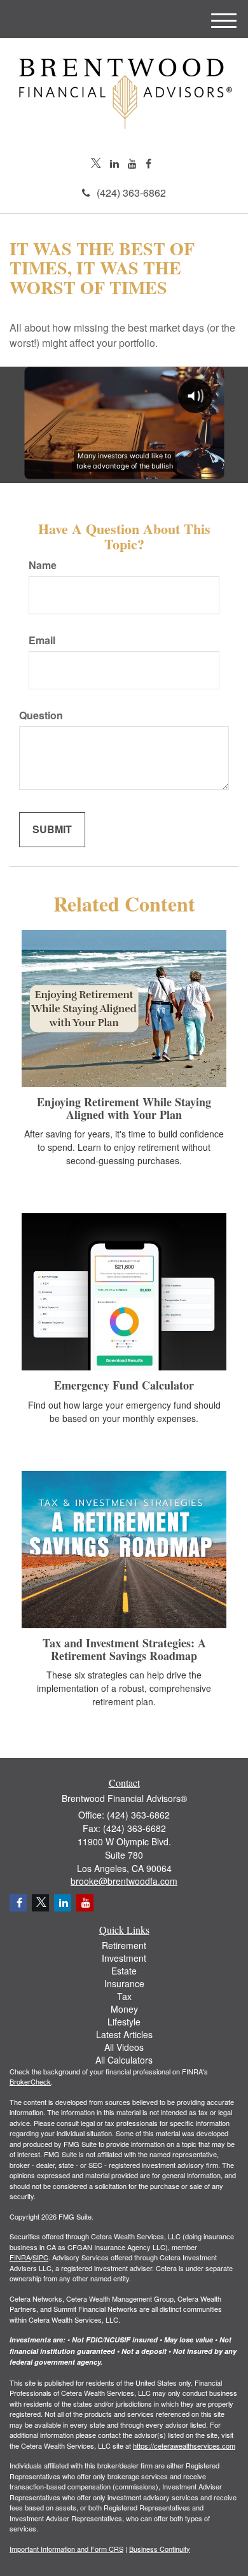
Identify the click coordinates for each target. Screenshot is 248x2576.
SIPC (40, 2257)
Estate (124, 1971)
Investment (124, 1958)
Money (124, 2009)
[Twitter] (96, 164)
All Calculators (124, 2060)
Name (43, 565)
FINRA (20, 2257)
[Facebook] (148, 164)
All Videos (124, 2047)
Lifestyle (124, 2022)
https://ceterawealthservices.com (184, 2446)
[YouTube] (132, 164)
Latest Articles (124, 2034)
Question (41, 715)
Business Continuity (160, 2549)
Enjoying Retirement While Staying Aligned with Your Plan (124, 1108)
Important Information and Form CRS (66, 2549)
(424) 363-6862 (131, 193)
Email (42, 640)
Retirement (124, 1945)
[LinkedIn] (114, 164)
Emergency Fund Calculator (124, 1385)
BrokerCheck (30, 2081)
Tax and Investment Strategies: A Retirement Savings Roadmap (124, 1649)
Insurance (124, 1983)
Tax (124, 1996)
